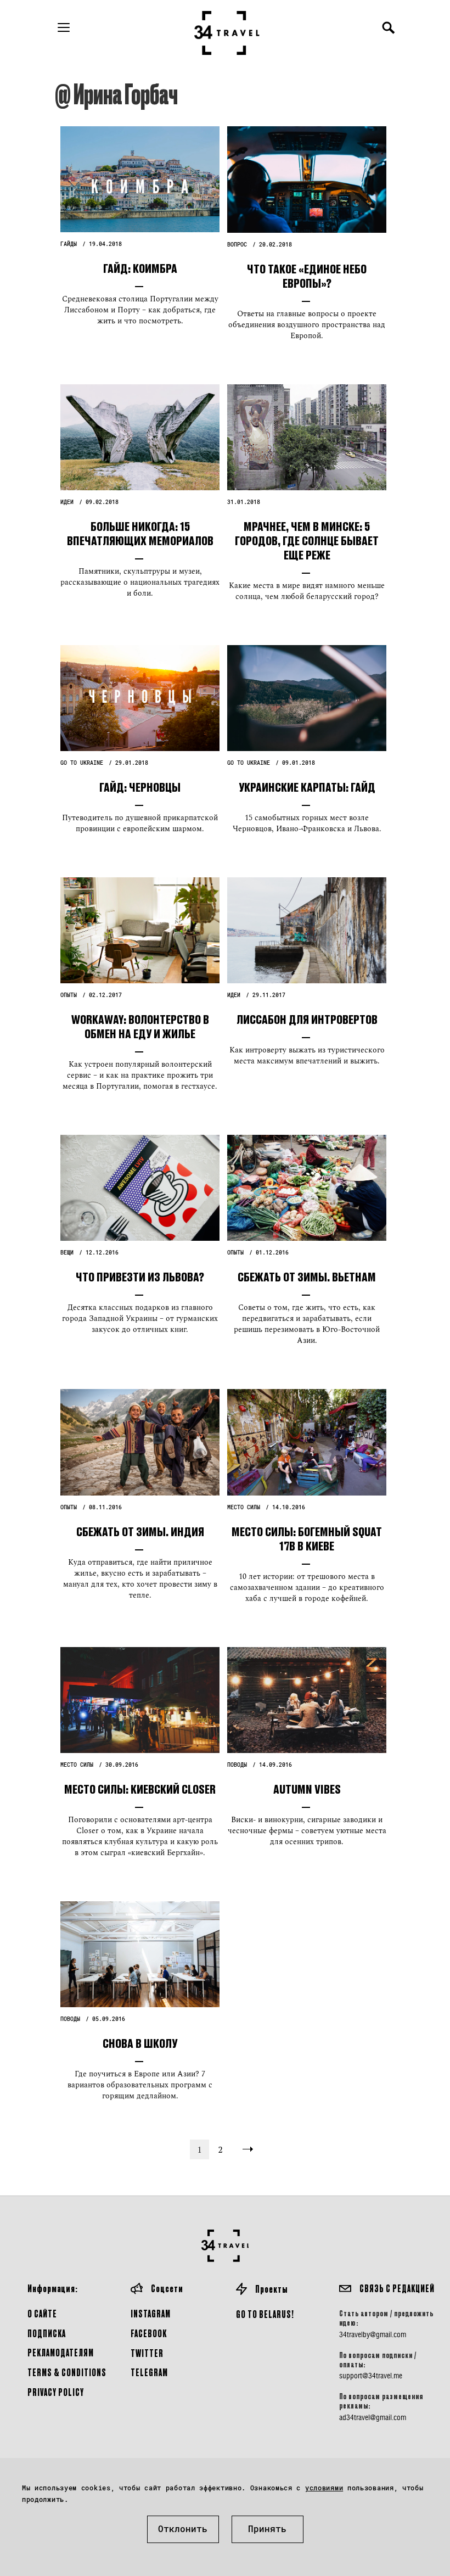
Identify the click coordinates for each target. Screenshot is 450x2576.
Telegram (149, 2372)
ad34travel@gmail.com (373, 2417)
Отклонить (183, 2529)
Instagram (151, 2313)
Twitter (147, 2353)
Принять (267, 2529)
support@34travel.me (371, 2376)
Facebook (149, 2333)
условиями (324, 2488)
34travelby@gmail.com (373, 2334)
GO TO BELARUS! (265, 2314)
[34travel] (227, 33)
